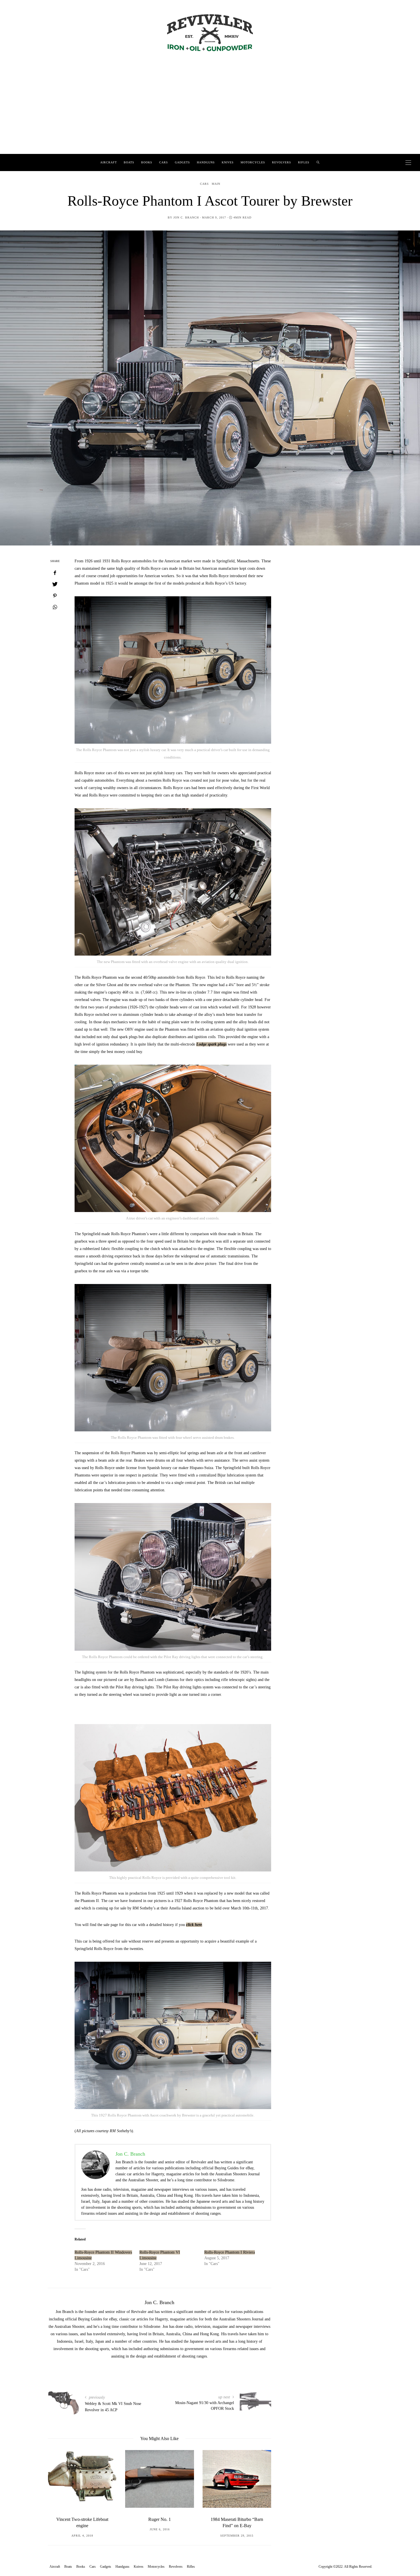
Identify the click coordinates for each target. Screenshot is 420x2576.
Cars (164, 162)
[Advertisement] (210, 111)
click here (194, 1925)
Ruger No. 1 (82, 2519)
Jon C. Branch (186, 217)
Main (216, 184)
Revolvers (282, 162)
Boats (129, 162)
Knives (228, 162)
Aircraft (109, 162)
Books (147, 162)
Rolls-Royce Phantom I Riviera (230, 2252)
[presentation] (61, 2489)
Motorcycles (253, 162)
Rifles (304, 162)
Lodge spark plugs (211, 1044)
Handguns (206, 162)
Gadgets (182, 162)
